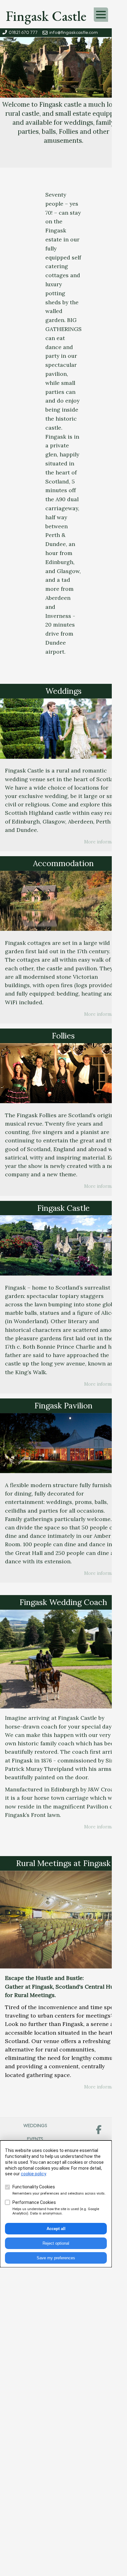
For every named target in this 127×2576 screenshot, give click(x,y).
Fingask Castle (46, 16)
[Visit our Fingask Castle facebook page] (99, 2130)
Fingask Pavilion (63, 1405)
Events (35, 2139)
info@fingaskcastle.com (73, 33)
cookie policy (33, 2174)
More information (103, 842)
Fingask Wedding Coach (63, 1602)
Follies (63, 1036)
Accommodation (63, 863)
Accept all (56, 2229)
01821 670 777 (22, 33)
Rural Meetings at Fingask (63, 1863)
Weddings (63, 691)
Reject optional (56, 2243)
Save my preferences (56, 2258)
